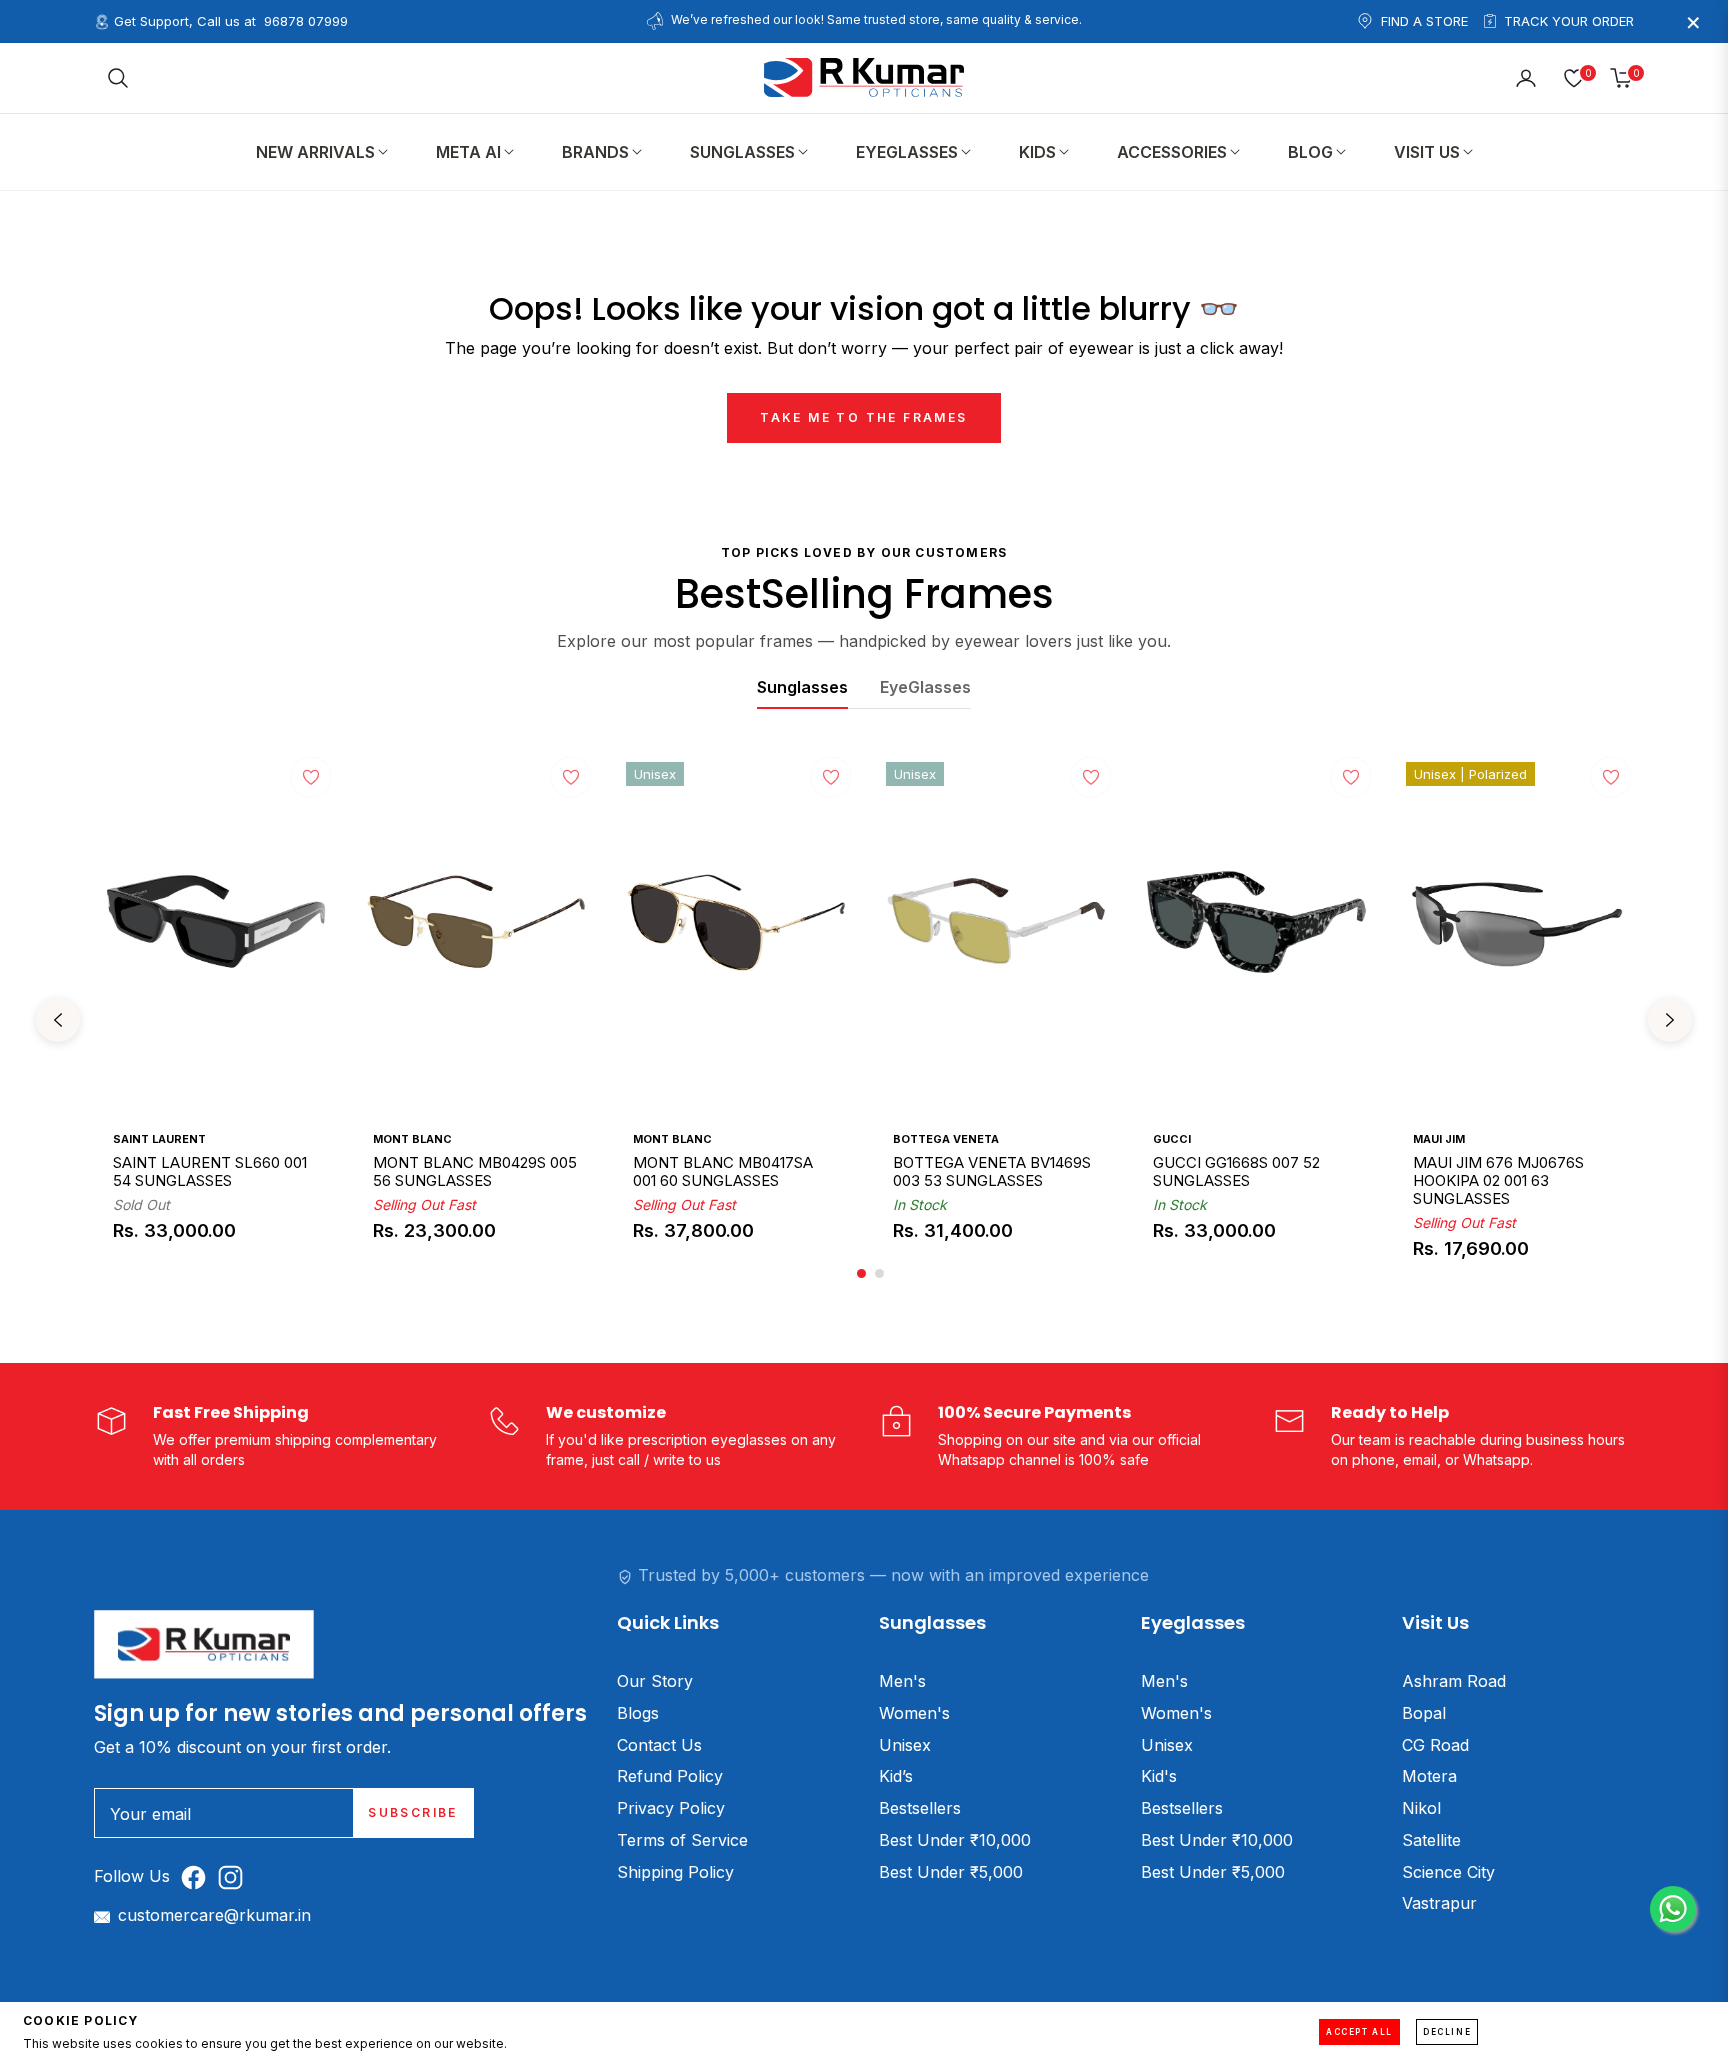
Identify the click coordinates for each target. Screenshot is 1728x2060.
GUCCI (1172, 1139)
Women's (914, 1713)
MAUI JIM (1439, 1139)
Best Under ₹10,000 (955, 1840)
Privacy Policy (671, 1808)
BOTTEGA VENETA (946, 1139)
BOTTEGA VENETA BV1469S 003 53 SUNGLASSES (992, 1172)
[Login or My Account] (1526, 78)
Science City (1448, 1872)
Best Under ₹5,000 (951, 1872)
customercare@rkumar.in (214, 1915)
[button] (118, 78)
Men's (902, 1681)
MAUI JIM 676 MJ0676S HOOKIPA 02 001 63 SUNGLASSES (1498, 1181)
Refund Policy (670, 1776)
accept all (1359, 2032)
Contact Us (659, 1745)
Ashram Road (1454, 1681)
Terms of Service (682, 1840)
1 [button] (861, 1273)
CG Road (1435, 1745)
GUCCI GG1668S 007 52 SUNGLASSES (1236, 1172)
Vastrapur (1439, 1903)
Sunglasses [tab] (802, 687)
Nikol (1421, 1808)
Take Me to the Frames (863, 417)
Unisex (905, 1745)
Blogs (638, 1713)
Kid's (1159, 1776)
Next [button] (1670, 1020)
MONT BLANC (412, 1139)
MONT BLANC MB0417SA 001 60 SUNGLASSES (723, 1172)
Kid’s (896, 1776)
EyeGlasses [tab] (925, 687)
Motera (1429, 1776)
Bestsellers (920, 1808)
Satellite (1431, 1840)
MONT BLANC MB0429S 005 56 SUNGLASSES (475, 1172)
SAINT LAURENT (159, 1139)
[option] (216, 1020)
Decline (1447, 2032)
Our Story (655, 1681)
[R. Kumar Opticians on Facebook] (198, 1876)
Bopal (1424, 1713)
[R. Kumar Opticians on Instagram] (235, 1876)
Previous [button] (58, 1020)
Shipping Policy (675, 1872)
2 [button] (879, 1273)
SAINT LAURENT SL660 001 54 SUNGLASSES (210, 1172)
